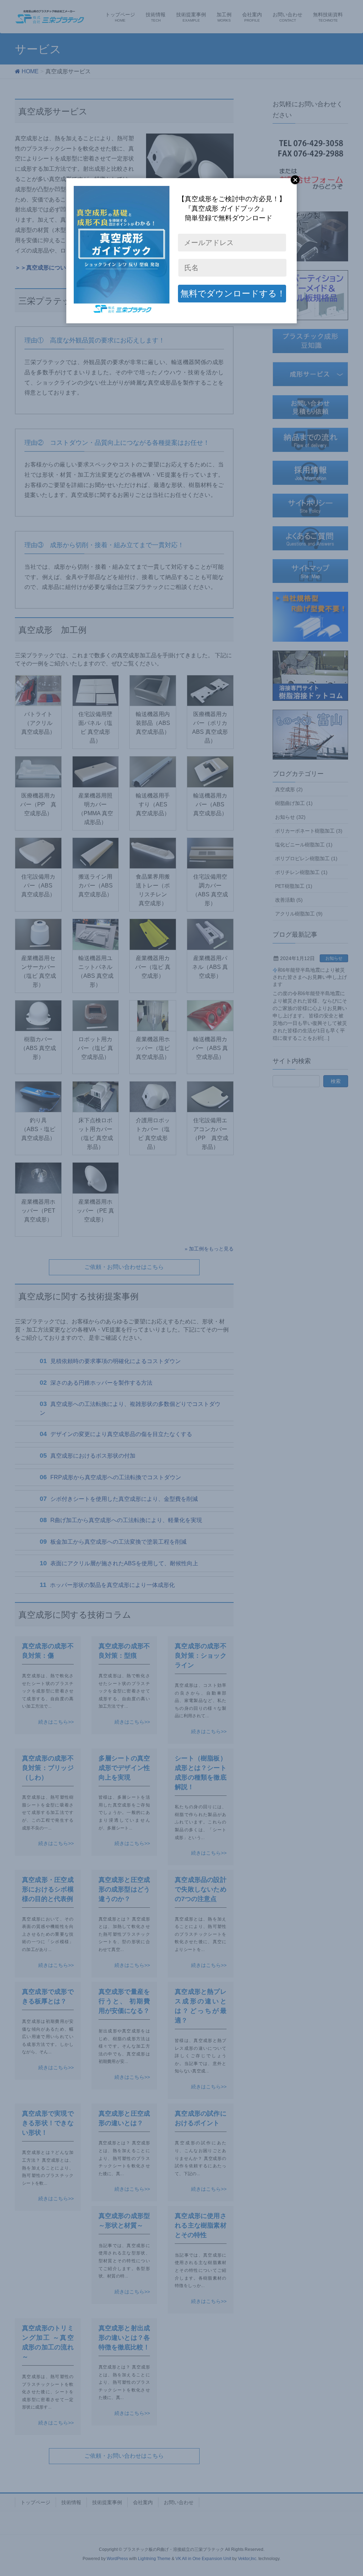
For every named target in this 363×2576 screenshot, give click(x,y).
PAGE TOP (348, 2492)
